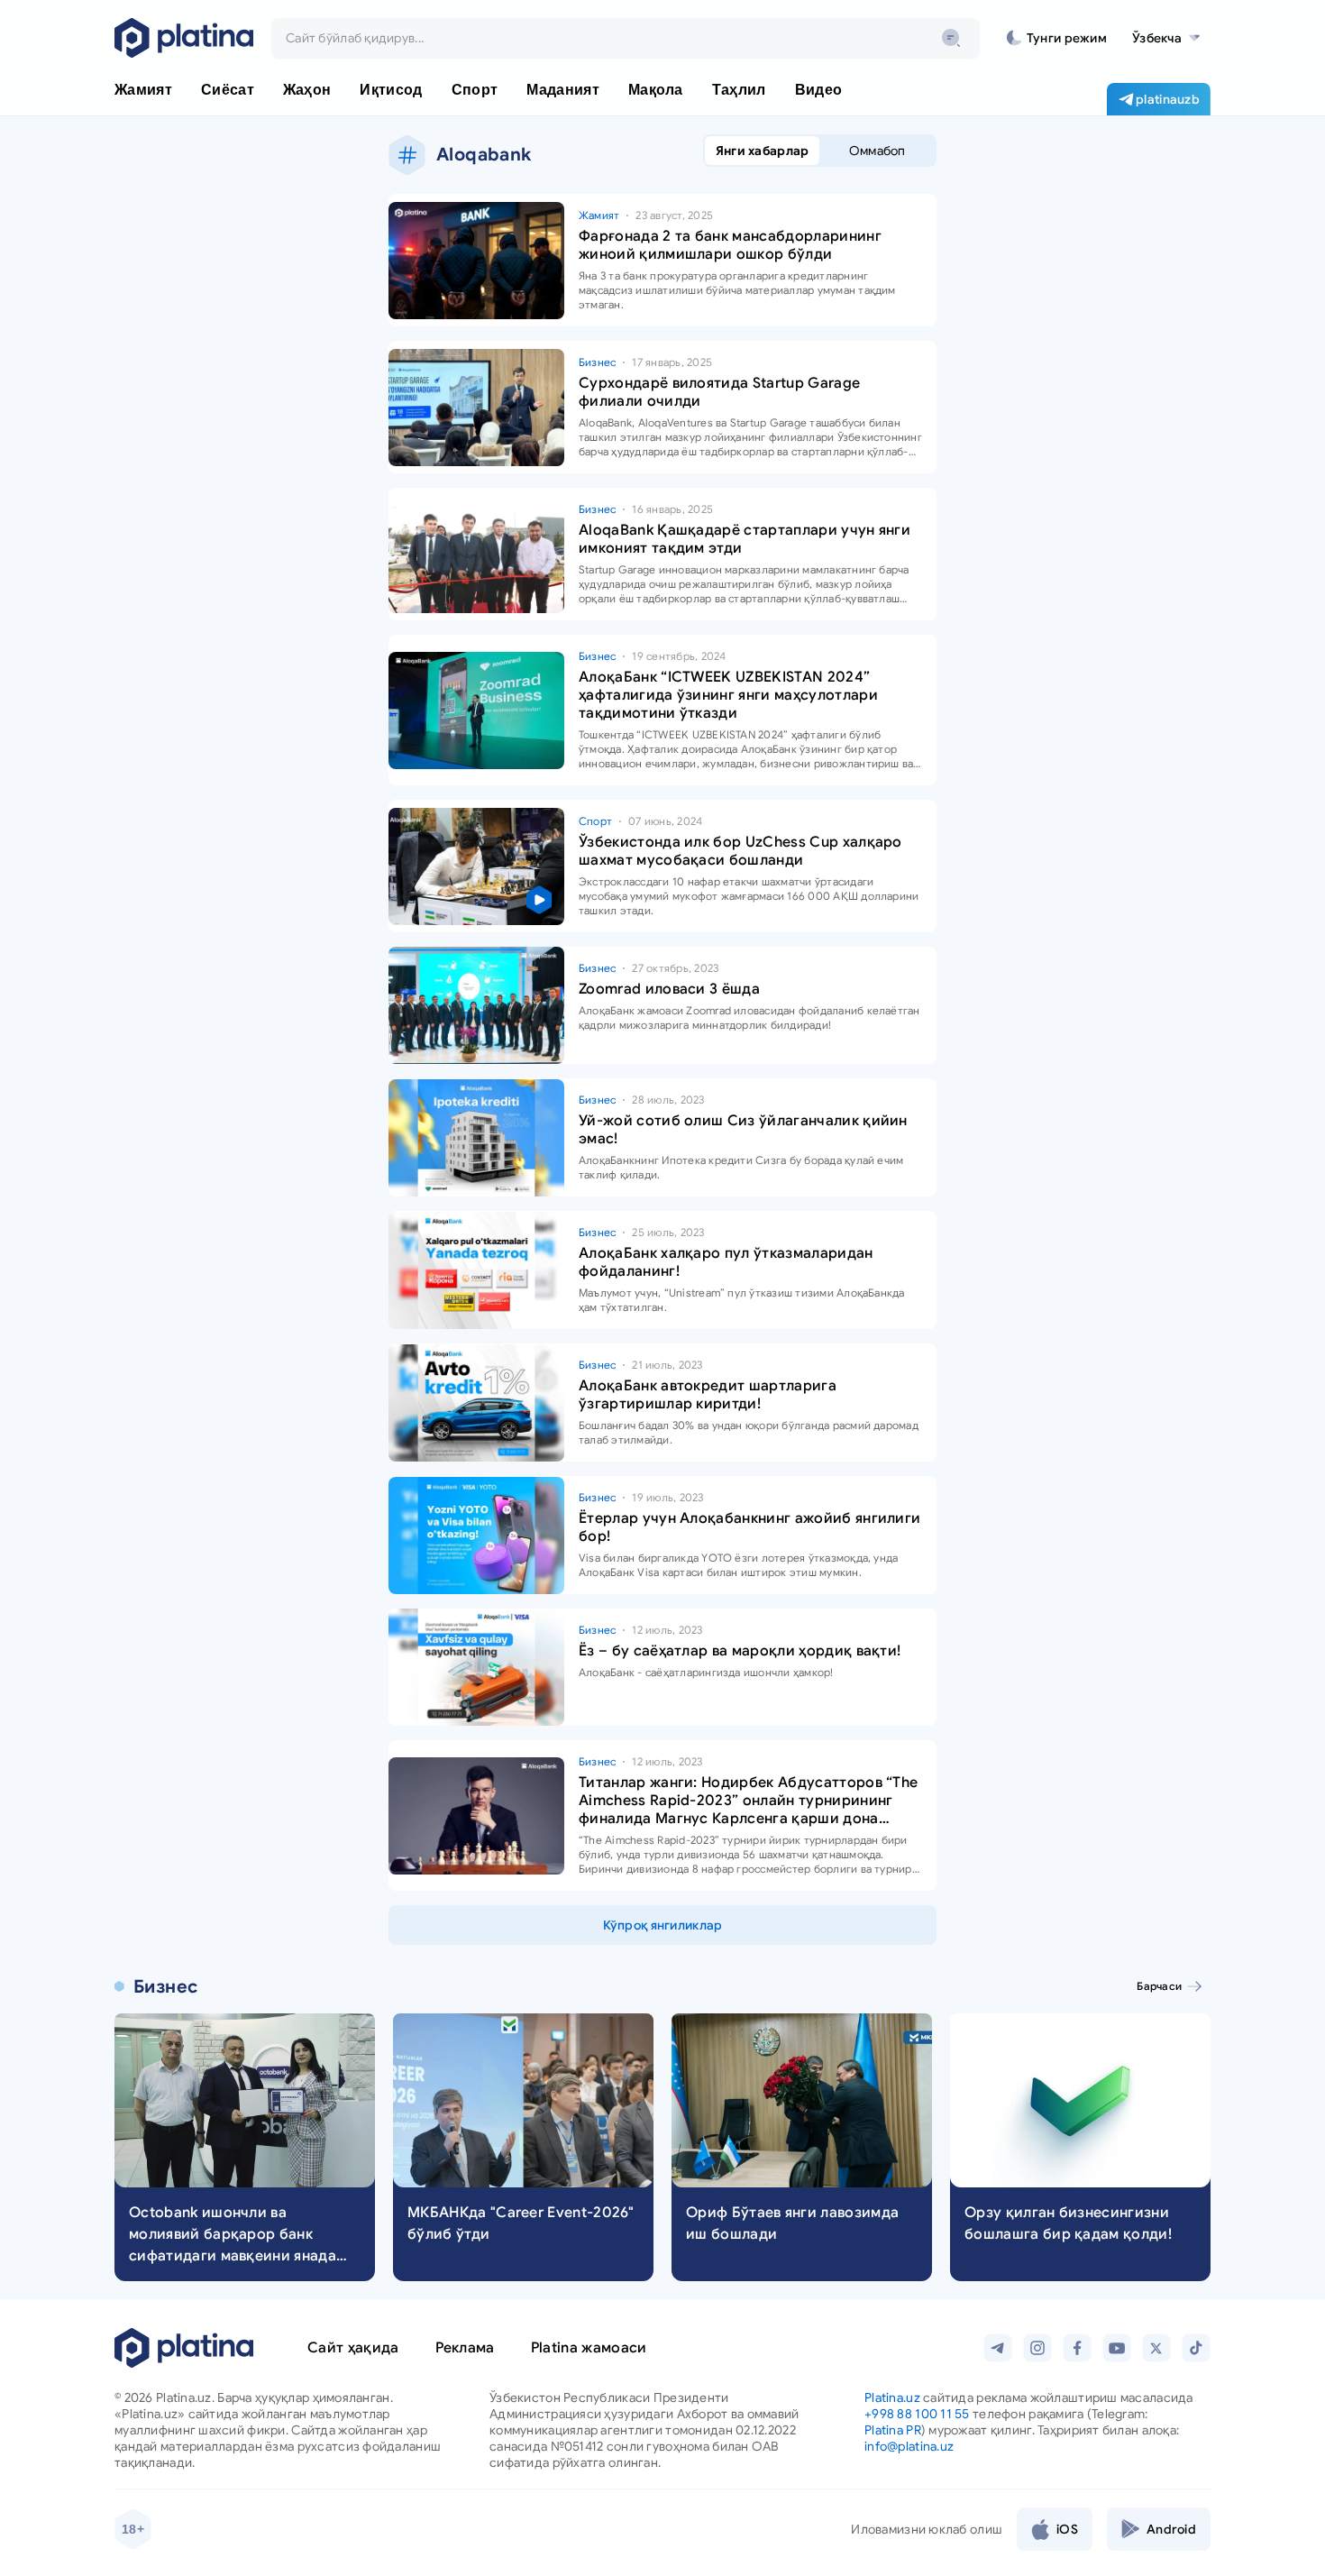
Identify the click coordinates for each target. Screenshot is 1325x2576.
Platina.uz (892, 2397)
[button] (1166, 38)
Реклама (465, 2348)
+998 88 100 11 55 (917, 2414)
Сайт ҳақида (353, 2348)
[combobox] (626, 38)
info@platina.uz (909, 2446)
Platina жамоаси (589, 2348)
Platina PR (893, 2430)
